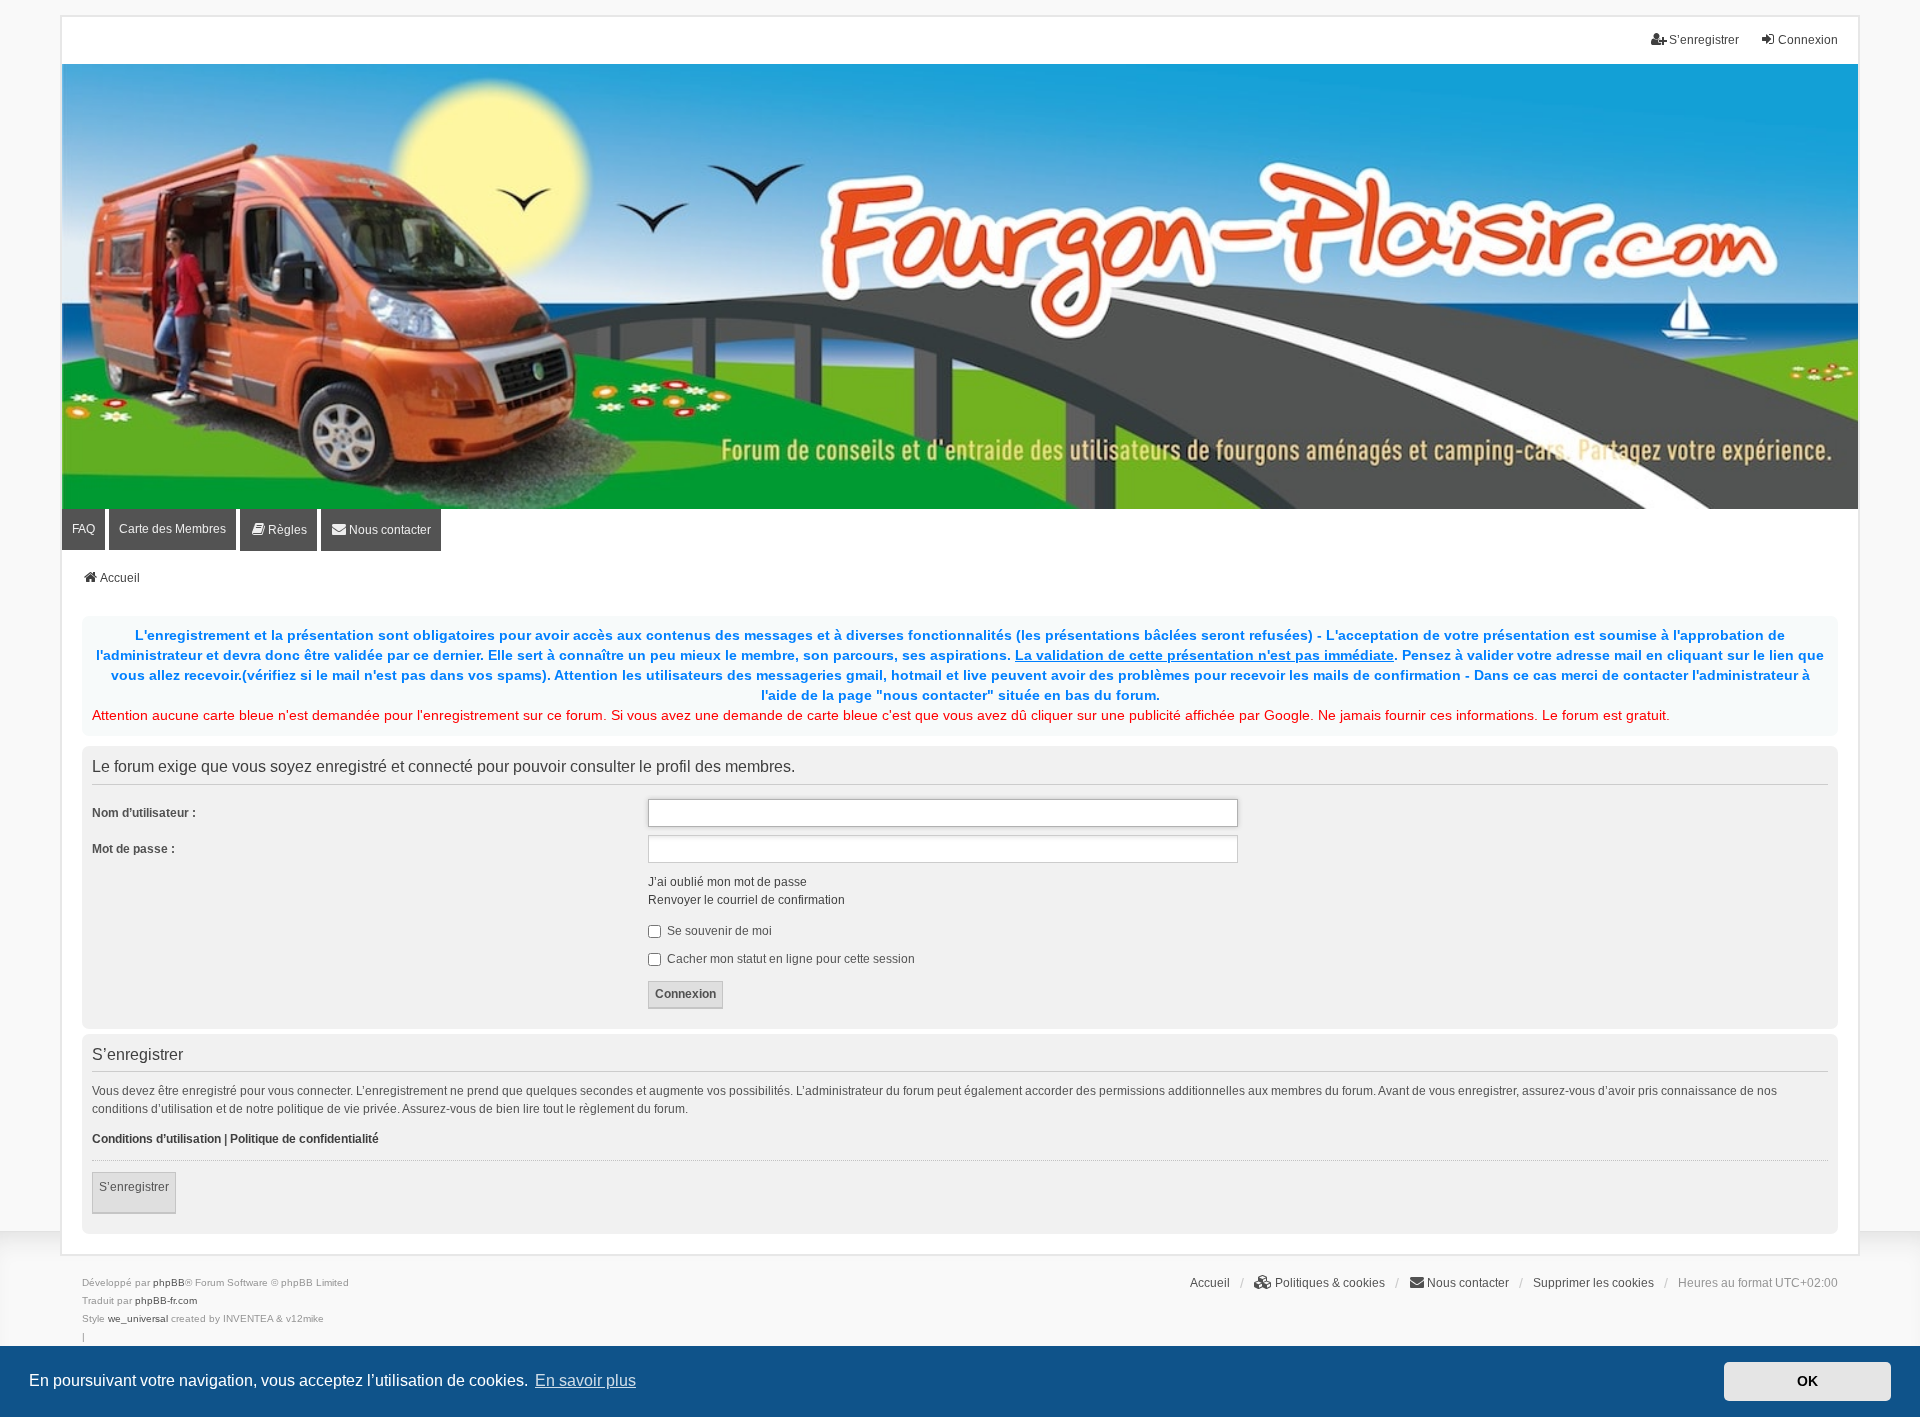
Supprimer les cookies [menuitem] (1593, 1283)
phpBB (169, 1282)
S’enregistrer (134, 1187)
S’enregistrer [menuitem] (1704, 40)
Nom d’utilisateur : (144, 813)
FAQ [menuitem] (83, 529)
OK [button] (1807, 1381)
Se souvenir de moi (718, 931)
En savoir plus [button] (585, 1380)
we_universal (138, 1318)
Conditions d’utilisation (156, 1139)
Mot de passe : (133, 849)
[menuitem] (278, 530)
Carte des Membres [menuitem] (172, 529)
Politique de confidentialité (304, 1139)
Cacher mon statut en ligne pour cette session (789, 959)
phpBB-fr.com (166, 1300)
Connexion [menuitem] (1808, 40)
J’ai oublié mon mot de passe (727, 882)
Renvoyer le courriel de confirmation (746, 900)
